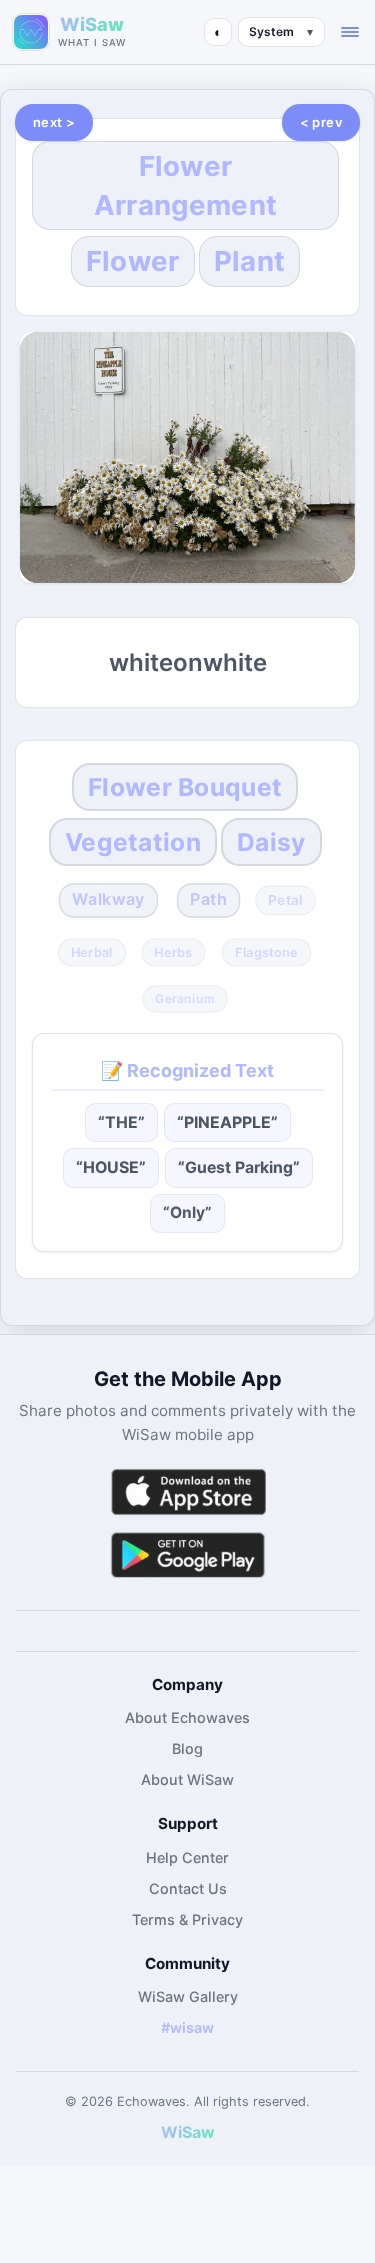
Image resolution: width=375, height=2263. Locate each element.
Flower (133, 261)
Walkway (108, 900)
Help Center (187, 1857)
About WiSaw (187, 1779)
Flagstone (266, 952)
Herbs (173, 952)
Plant (250, 261)
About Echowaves (187, 1717)
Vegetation (133, 842)
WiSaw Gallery (188, 1996)
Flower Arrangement (185, 185)
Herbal (92, 952)
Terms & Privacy (187, 1919)
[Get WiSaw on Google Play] (188, 1554)
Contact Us (188, 1888)
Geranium (186, 998)
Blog (187, 1748)
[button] (350, 32)
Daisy (271, 842)
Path (208, 900)
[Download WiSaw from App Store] (188, 1491)
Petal (285, 900)
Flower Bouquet (185, 787)
